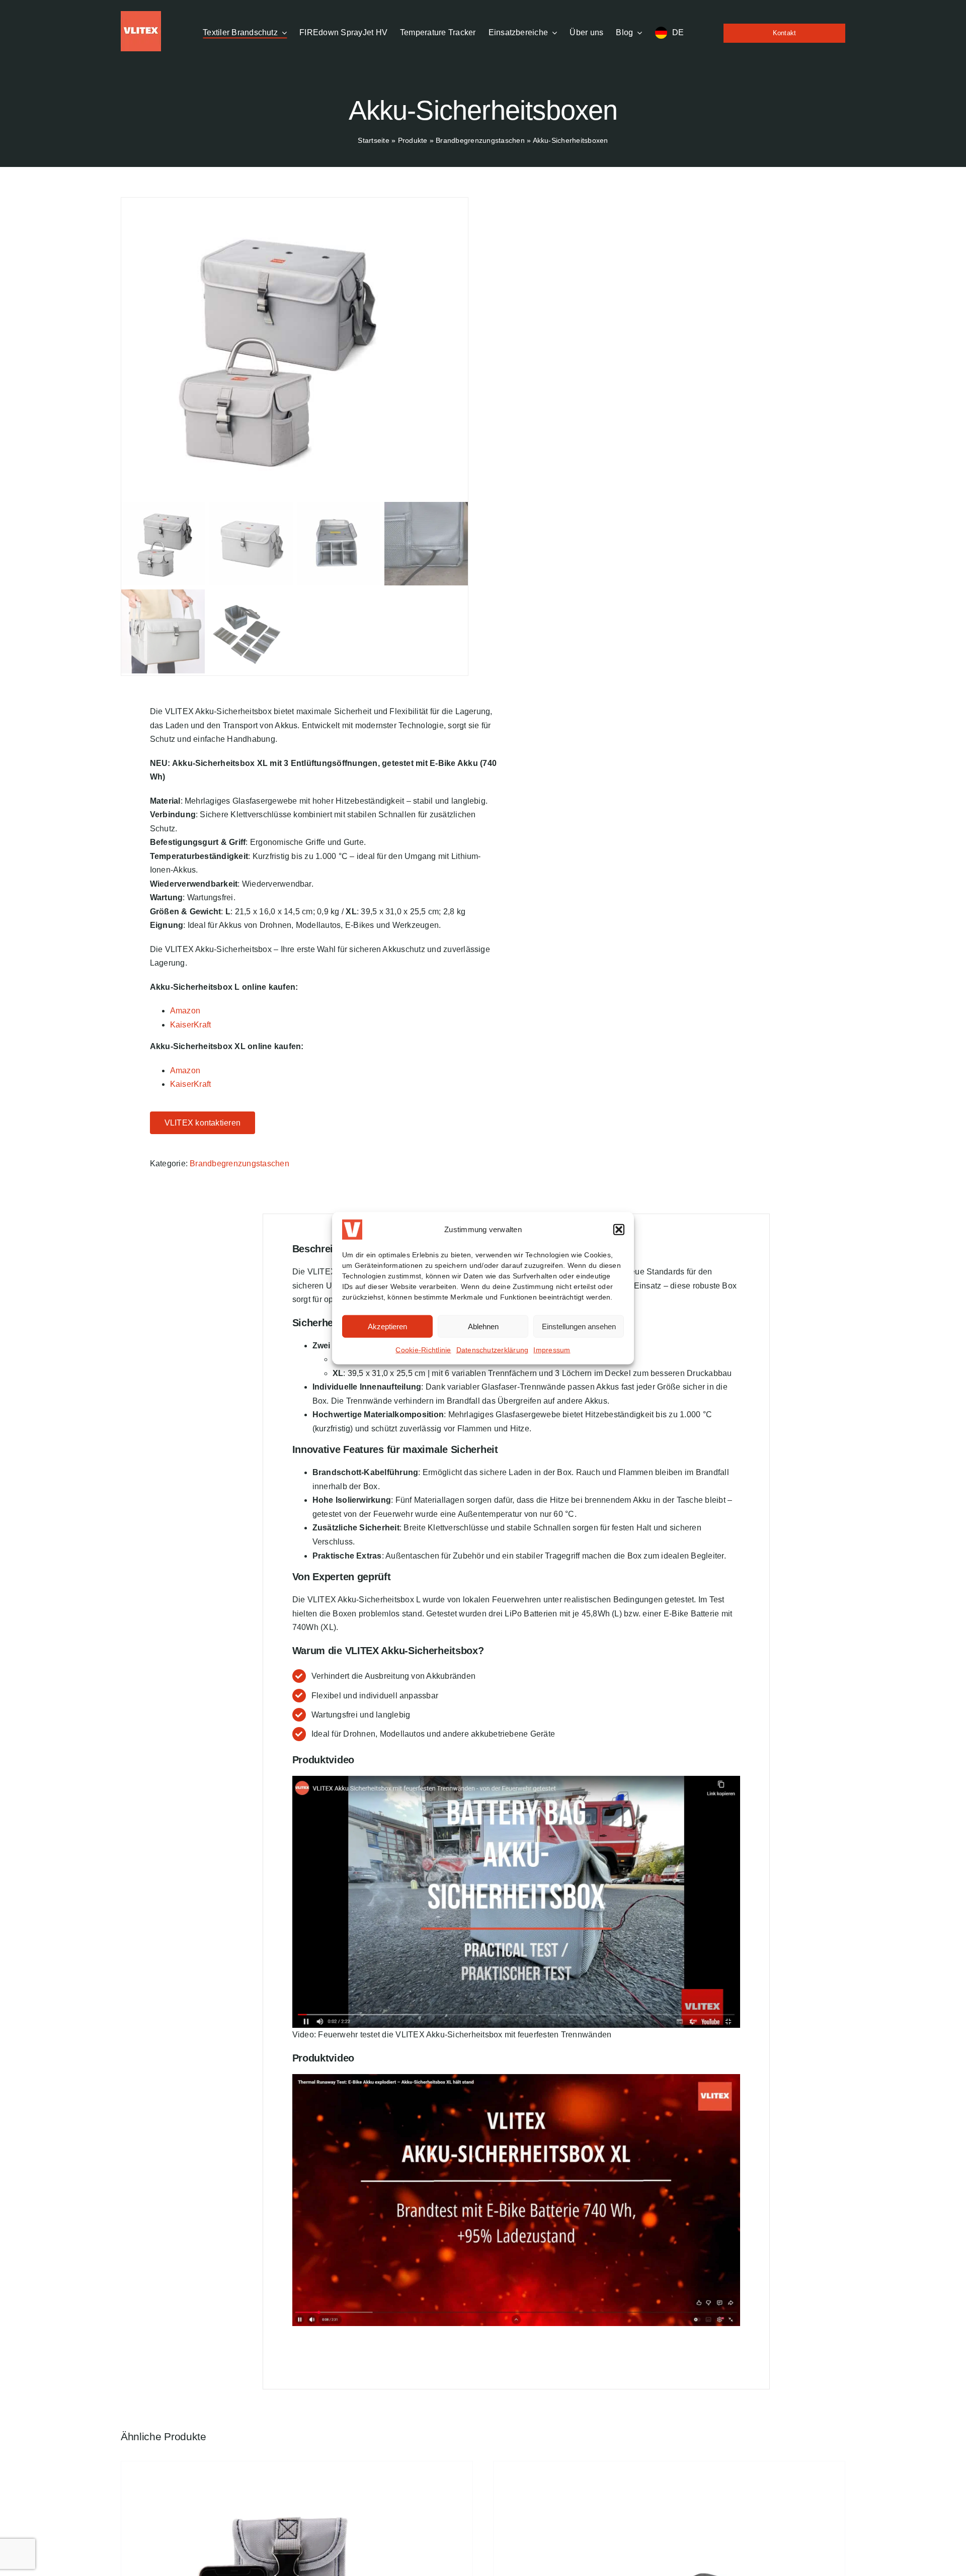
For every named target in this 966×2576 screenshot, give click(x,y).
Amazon (185, 1011)
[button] (619, 1230)
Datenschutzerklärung (493, 1350)
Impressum (552, 1350)
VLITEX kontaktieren (203, 1123)
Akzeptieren (387, 1326)
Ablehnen (483, 1326)
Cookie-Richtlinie (423, 1350)
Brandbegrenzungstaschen (480, 140)
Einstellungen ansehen (579, 1326)
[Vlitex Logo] (141, 15)
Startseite (373, 140)
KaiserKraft (191, 1025)
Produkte (413, 140)
